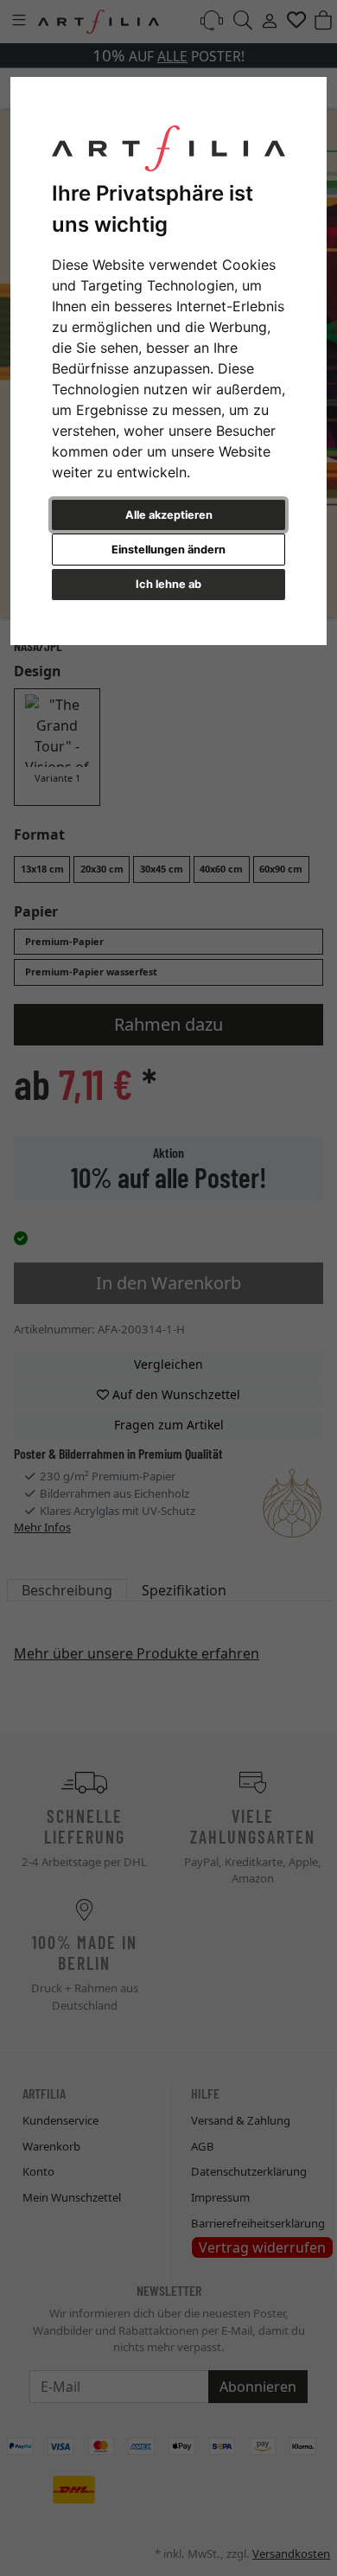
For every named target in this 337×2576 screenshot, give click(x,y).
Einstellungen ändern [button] (168, 550)
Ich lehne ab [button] (168, 584)
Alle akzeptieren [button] (169, 515)
